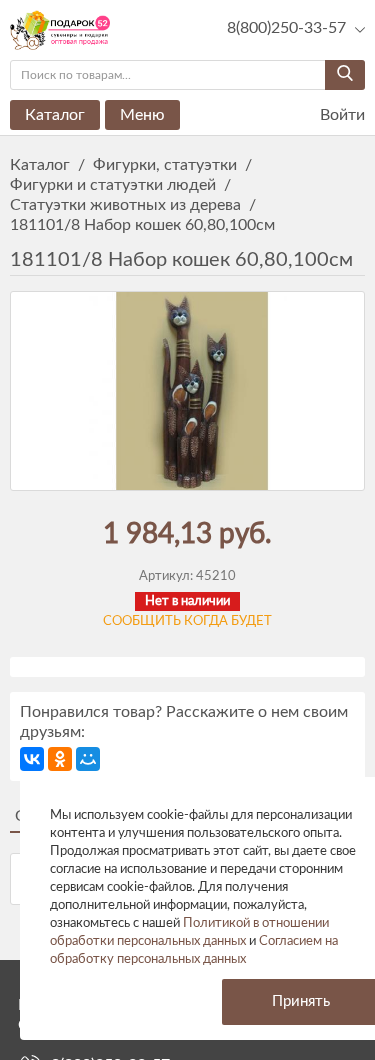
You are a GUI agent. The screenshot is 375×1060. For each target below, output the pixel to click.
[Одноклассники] (60, 759)
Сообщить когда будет (187, 621)
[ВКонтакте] (32, 759)
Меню (142, 115)
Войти (340, 115)
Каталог (55, 115)
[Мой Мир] (88, 759)
